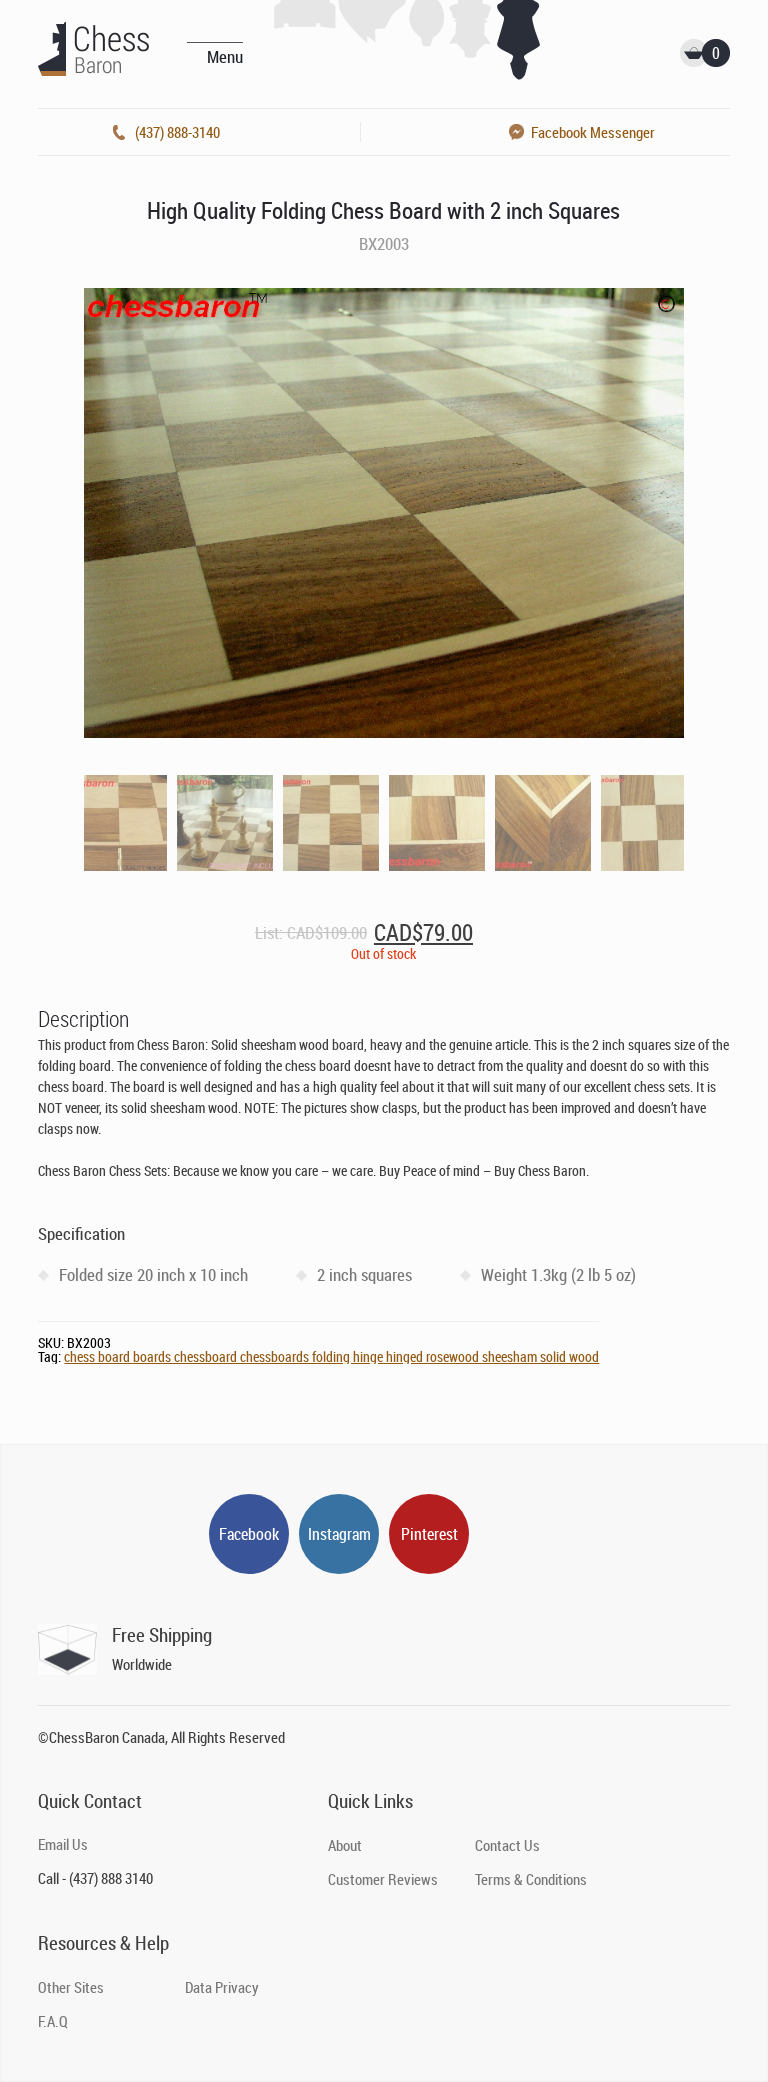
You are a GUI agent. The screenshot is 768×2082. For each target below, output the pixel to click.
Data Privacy (222, 1987)
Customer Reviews (383, 1879)
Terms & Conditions (531, 1879)
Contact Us (507, 1845)
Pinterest (429, 1534)
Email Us (63, 1844)
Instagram (339, 1534)
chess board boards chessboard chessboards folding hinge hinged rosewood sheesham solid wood (331, 1356)
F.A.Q (53, 2021)
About (345, 1845)
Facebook (249, 1534)
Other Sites (71, 1987)
